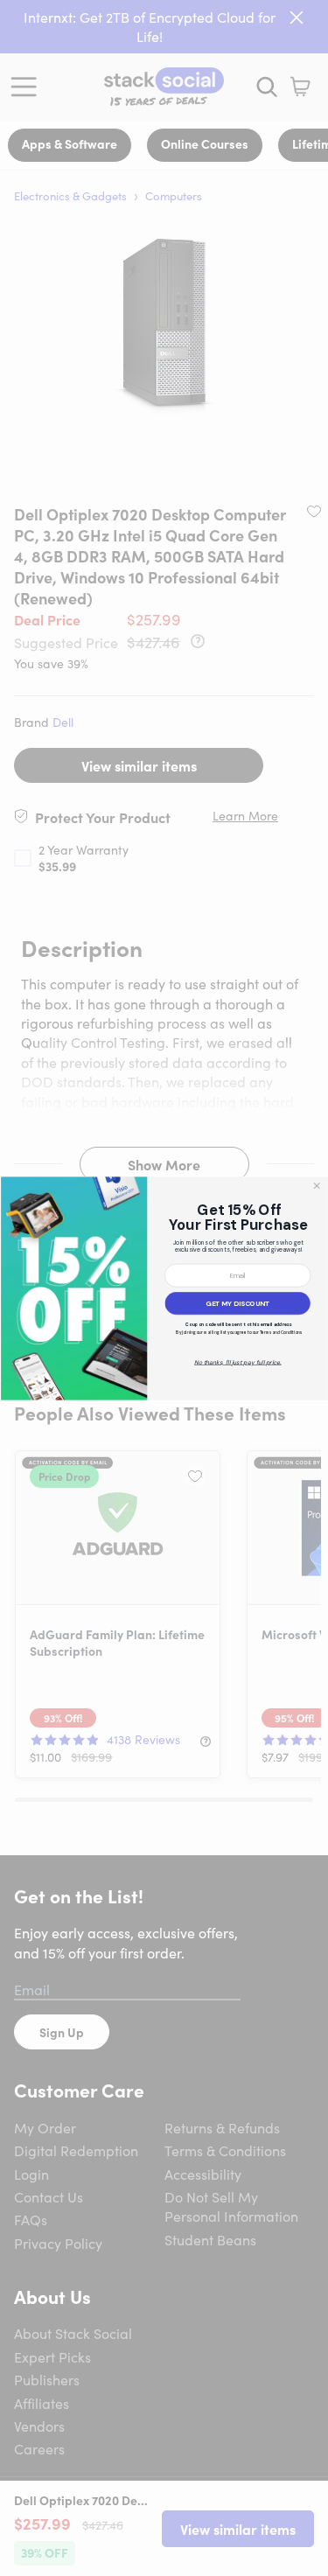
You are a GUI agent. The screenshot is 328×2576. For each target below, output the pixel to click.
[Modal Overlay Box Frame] (164, 1288)
